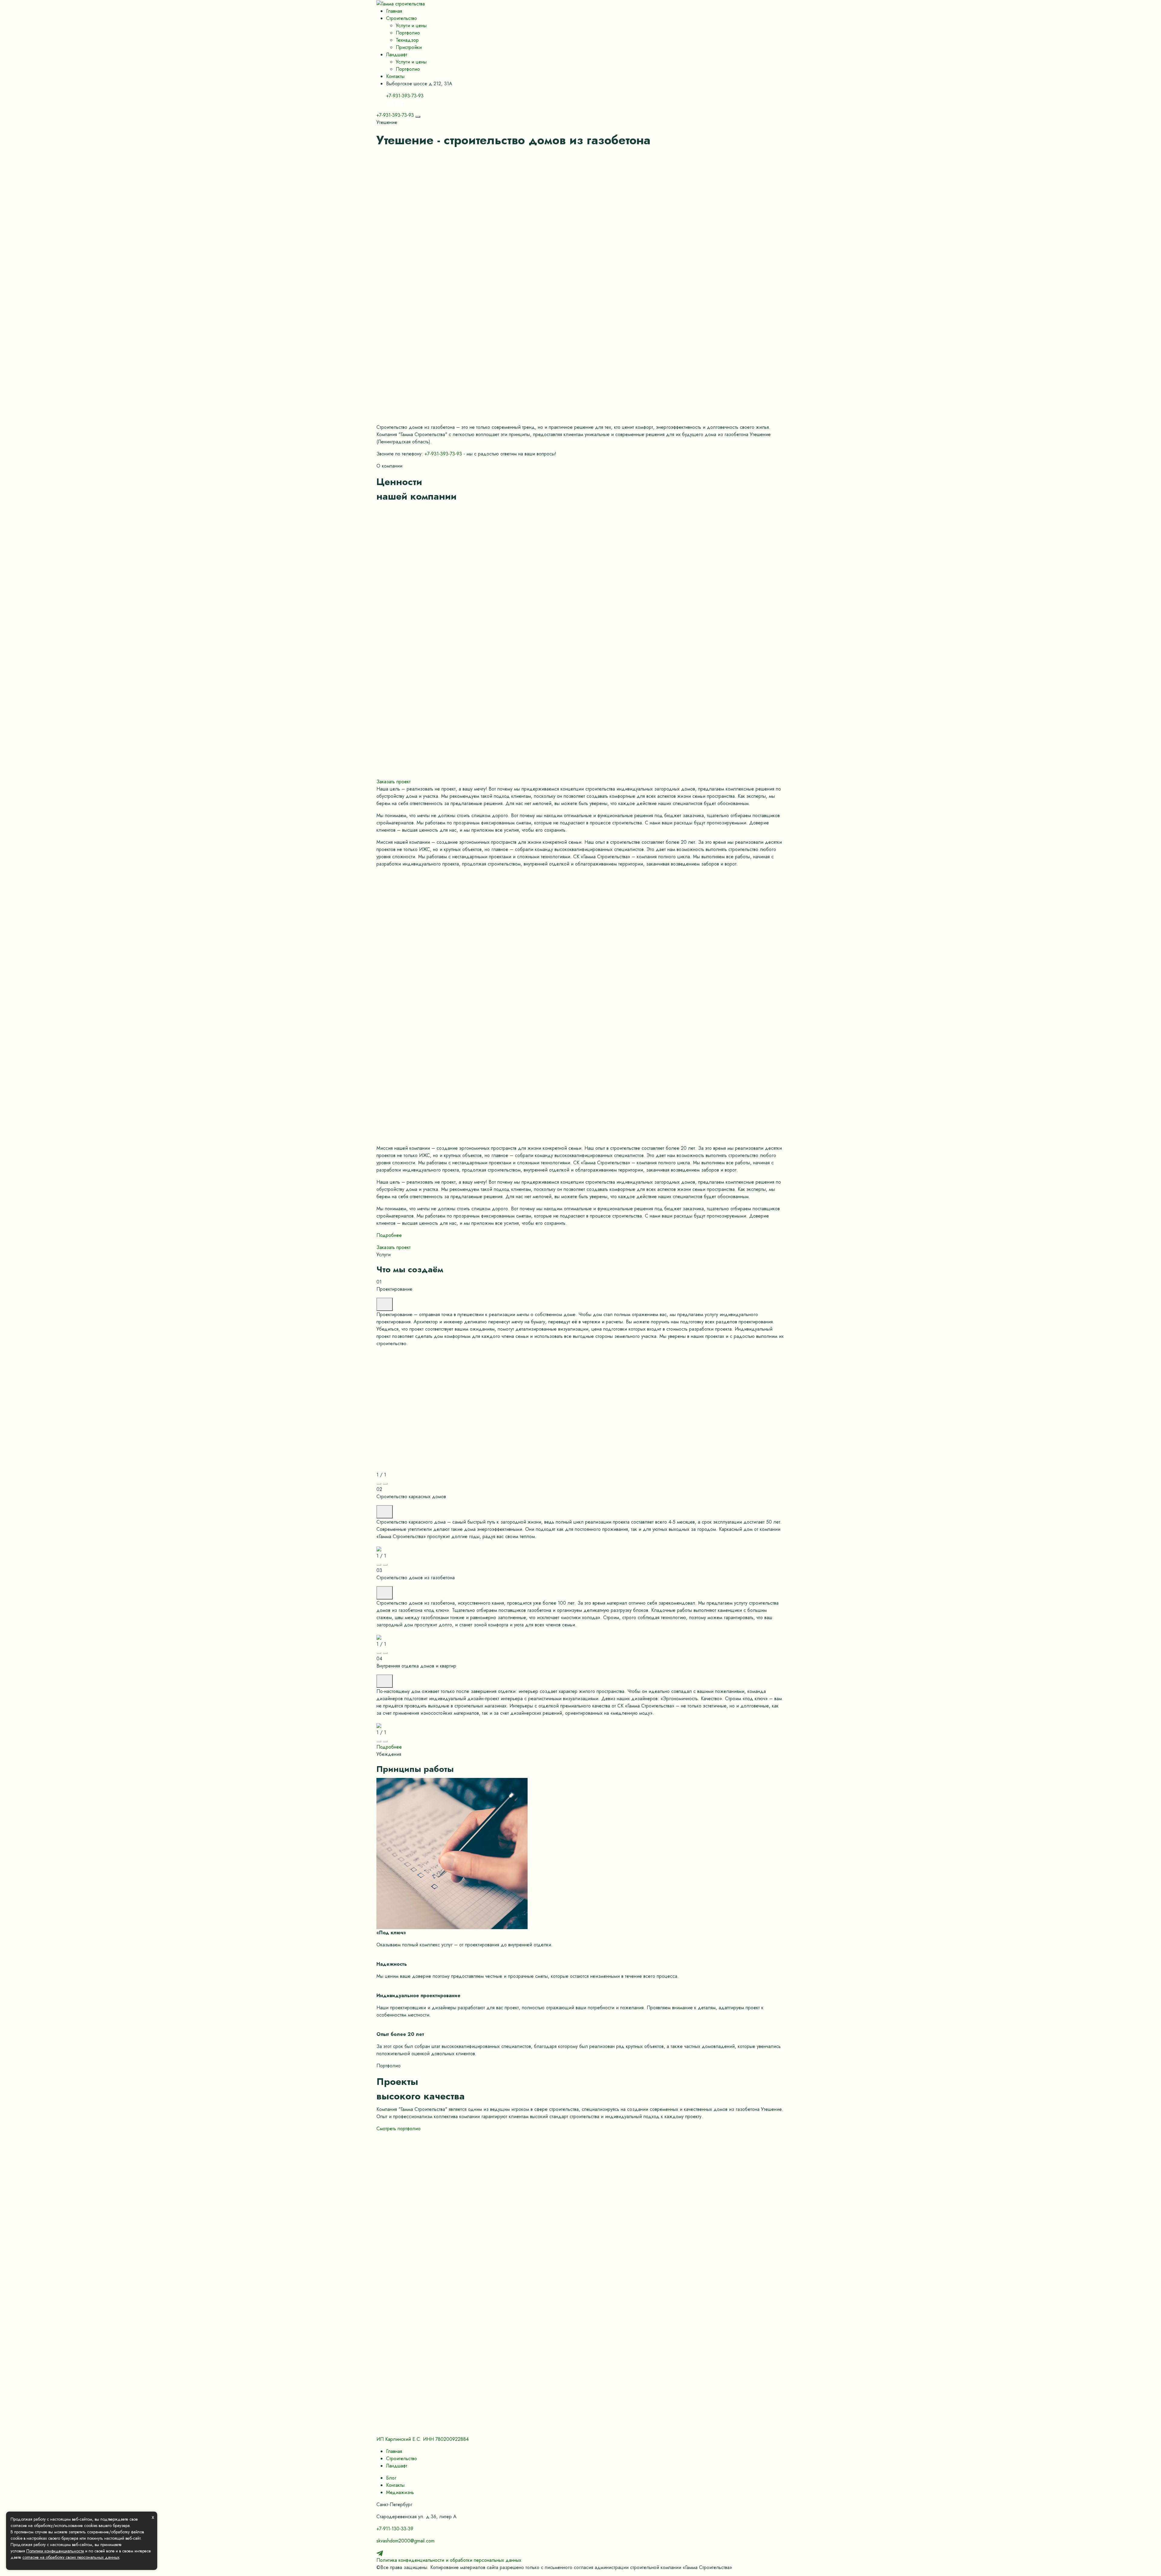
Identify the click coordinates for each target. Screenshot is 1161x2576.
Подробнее (389, 1235)
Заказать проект (394, 782)
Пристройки (409, 47)
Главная (394, 11)
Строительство (402, 18)
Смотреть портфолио (398, 2129)
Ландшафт (397, 55)
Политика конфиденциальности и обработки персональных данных (449, 2560)
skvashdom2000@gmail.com (405, 2541)
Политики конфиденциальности (55, 2551)
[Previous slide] (379, 1484)
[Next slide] (385, 1484)
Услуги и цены (411, 26)
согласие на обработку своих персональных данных (71, 2557)
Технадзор (407, 40)
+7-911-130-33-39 (395, 2529)
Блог (391, 2478)
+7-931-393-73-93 (405, 96)
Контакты (395, 76)
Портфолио (408, 33)
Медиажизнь (400, 2492)
